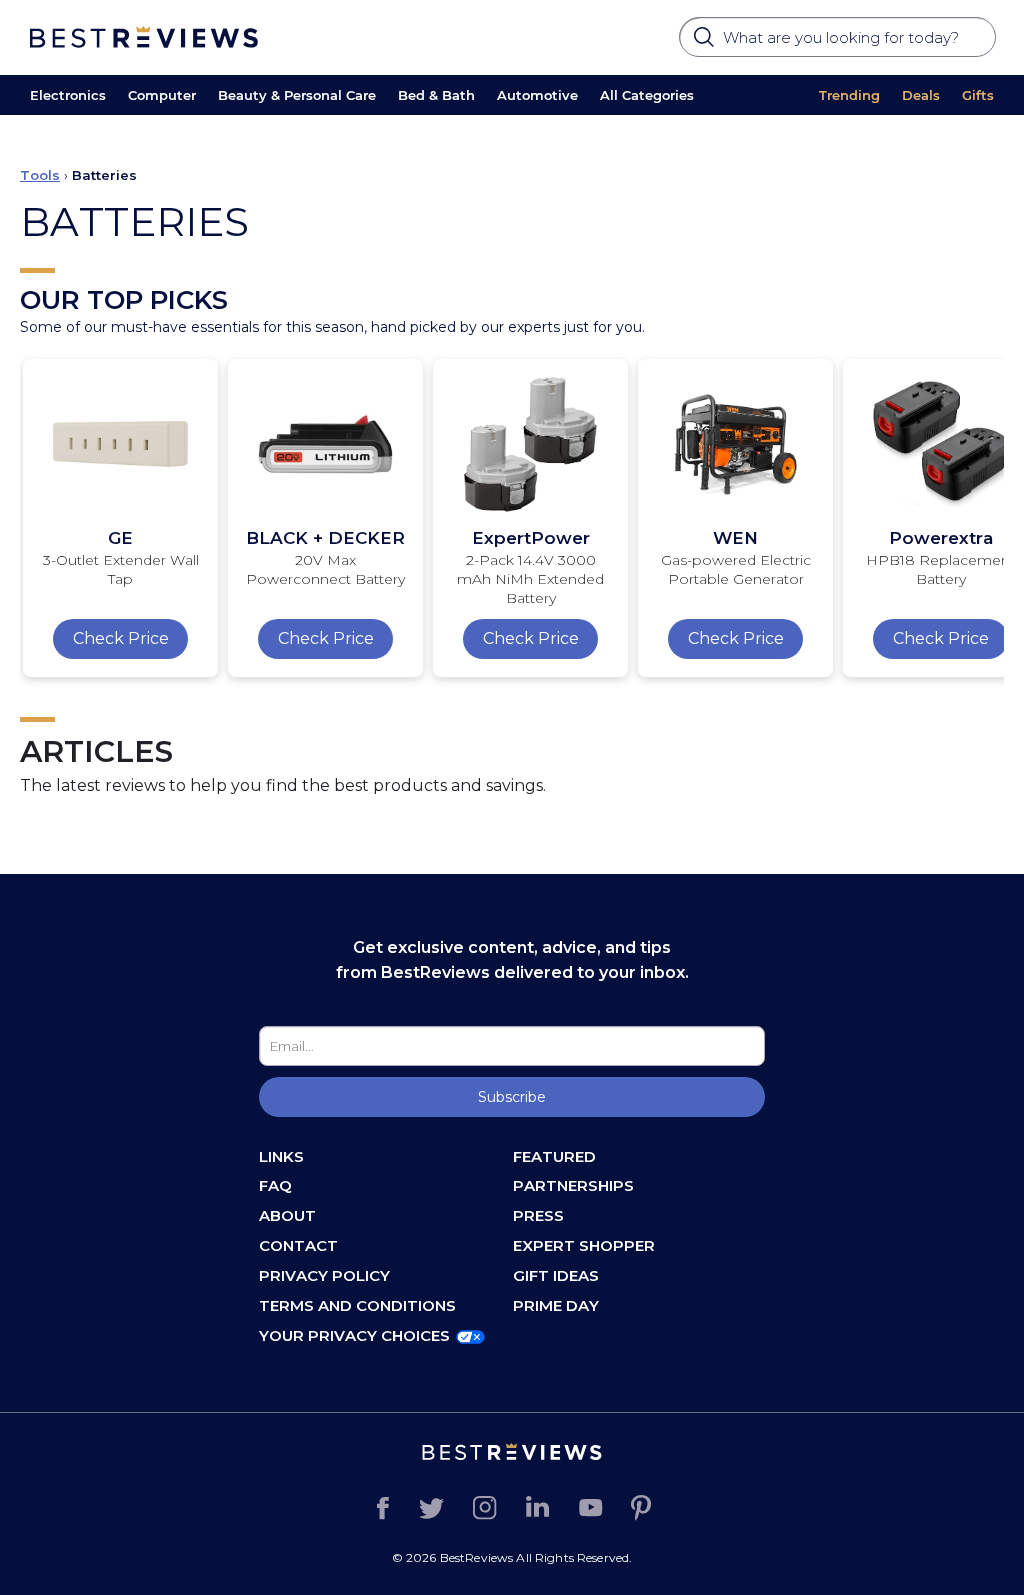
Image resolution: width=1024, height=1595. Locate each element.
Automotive (537, 95)
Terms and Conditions (357, 1305)
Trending (849, 95)
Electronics (68, 95)
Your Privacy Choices (354, 1335)
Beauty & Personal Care (297, 95)
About (287, 1215)
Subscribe (512, 1097)
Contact (298, 1245)
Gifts (978, 95)
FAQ (275, 1185)
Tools (40, 175)
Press (538, 1215)
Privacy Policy (324, 1275)
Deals (921, 95)
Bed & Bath (436, 95)
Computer (162, 95)
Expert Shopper (584, 1245)
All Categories (647, 95)
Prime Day (556, 1305)
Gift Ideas (556, 1275)
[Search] (706, 43)
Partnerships (573, 1185)
